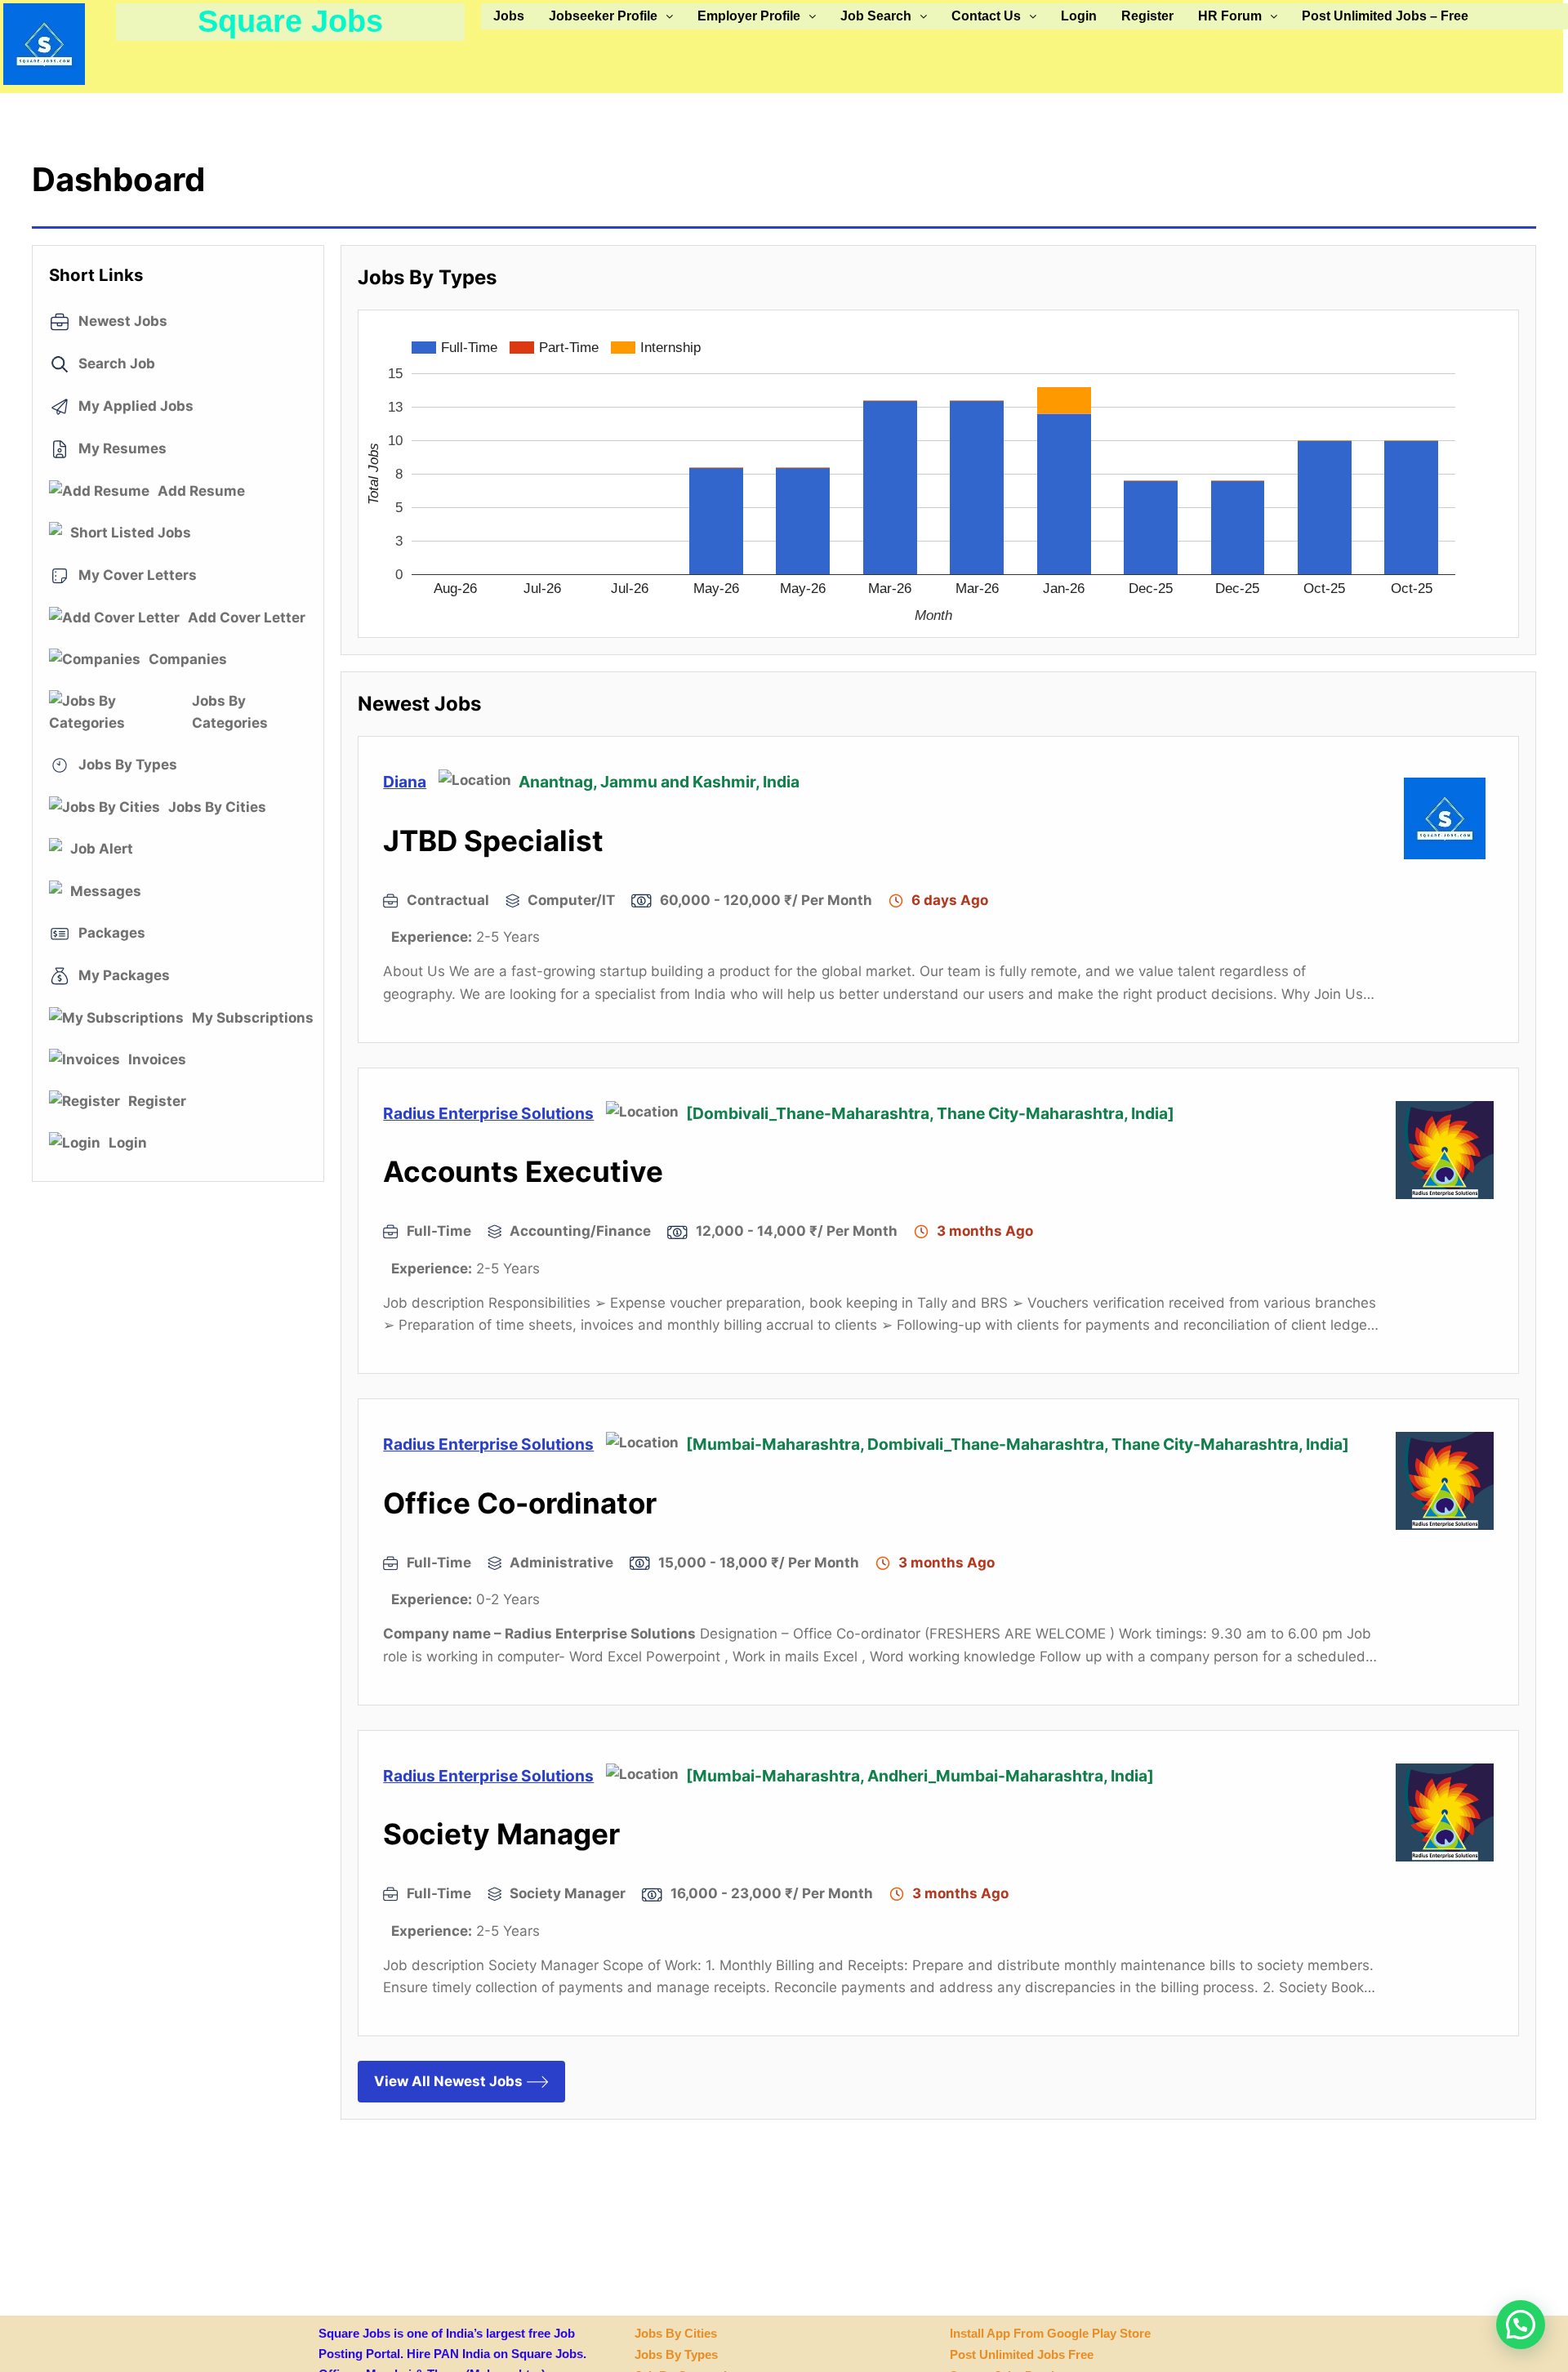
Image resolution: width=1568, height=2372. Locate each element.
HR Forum (1230, 16)
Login (1079, 16)
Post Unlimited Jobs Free (1022, 2354)
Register (1147, 16)
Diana (405, 782)
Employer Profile (749, 16)
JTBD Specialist (493, 840)
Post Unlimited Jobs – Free (1385, 16)
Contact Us (986, 16)
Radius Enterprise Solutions (488, 1113)
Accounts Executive (523, 1171)
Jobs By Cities (676, 2333)
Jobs (509, 16)
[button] (611, 16)
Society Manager (501, 1834)
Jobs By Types (676, 2354)
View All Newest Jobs (448, 2081)
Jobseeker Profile (603, 16)
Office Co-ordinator (520, 1503)
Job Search (876, 16)
